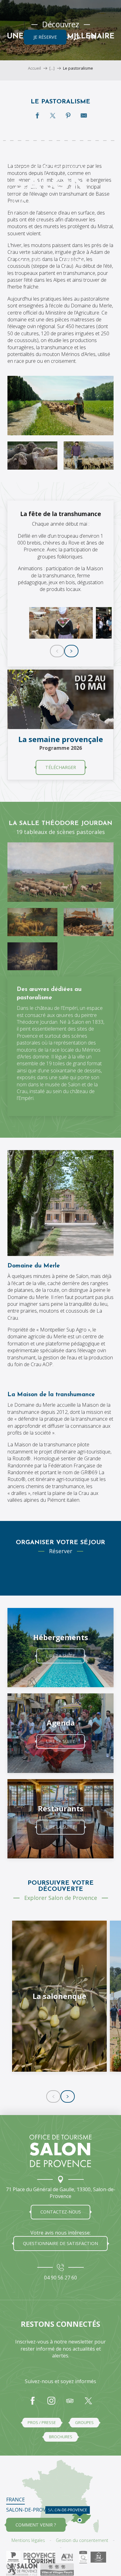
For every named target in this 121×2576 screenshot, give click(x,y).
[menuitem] (50, 111)
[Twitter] (88, 2404)
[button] (76, 37)
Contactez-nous (61, 2212)
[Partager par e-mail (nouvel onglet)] (84, 115)
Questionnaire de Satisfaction (60, 2243)
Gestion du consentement (82, 2540)
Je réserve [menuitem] (45, 37)
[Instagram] (51, 2404)
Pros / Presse (42, 2422)
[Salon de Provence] (60, 2151)
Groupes (84, 2422)
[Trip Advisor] (70, 2404)
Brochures (61, 2437)
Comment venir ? (36, 2525)
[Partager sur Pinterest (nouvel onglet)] (68, 115)
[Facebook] (33, 2404)
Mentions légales (28, 2540)
